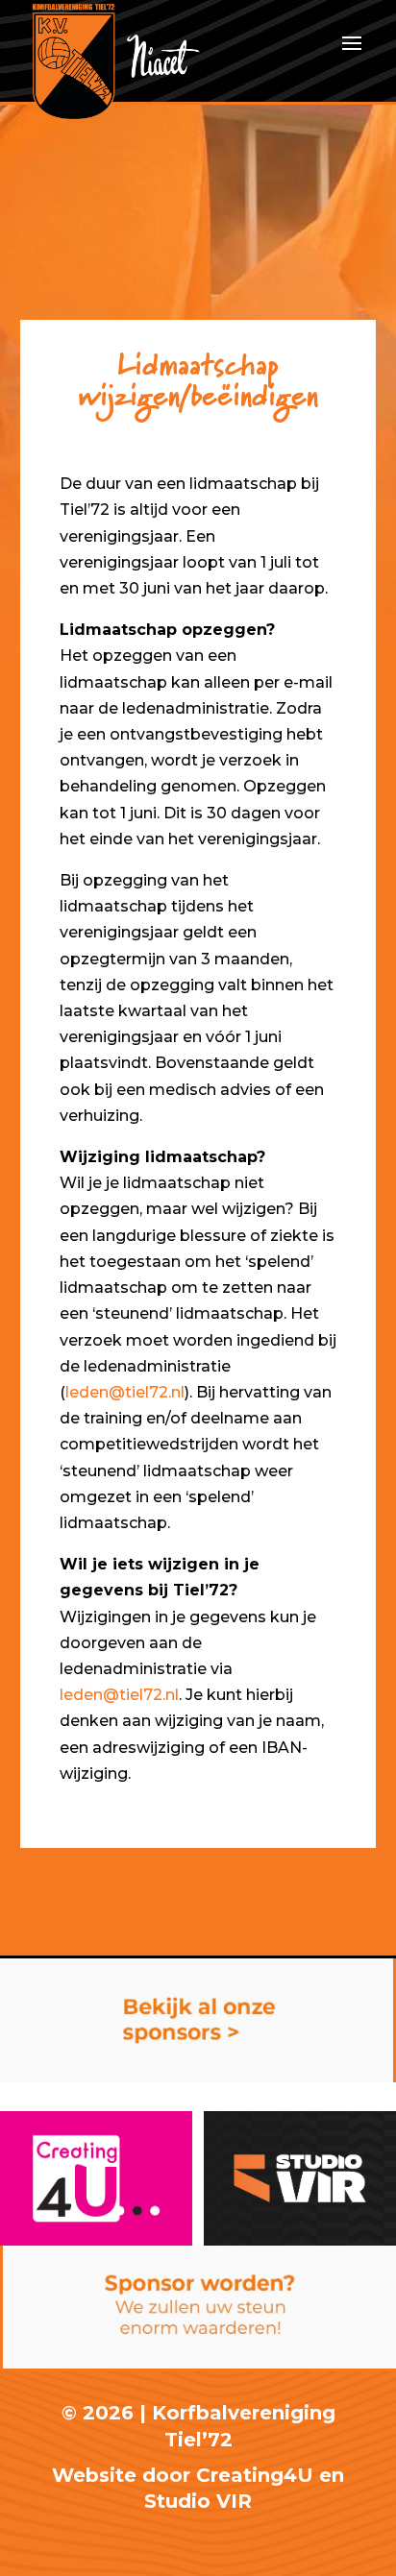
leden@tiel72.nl (125, 1392)
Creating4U (255, 2475)
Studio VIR (198, 2501)
